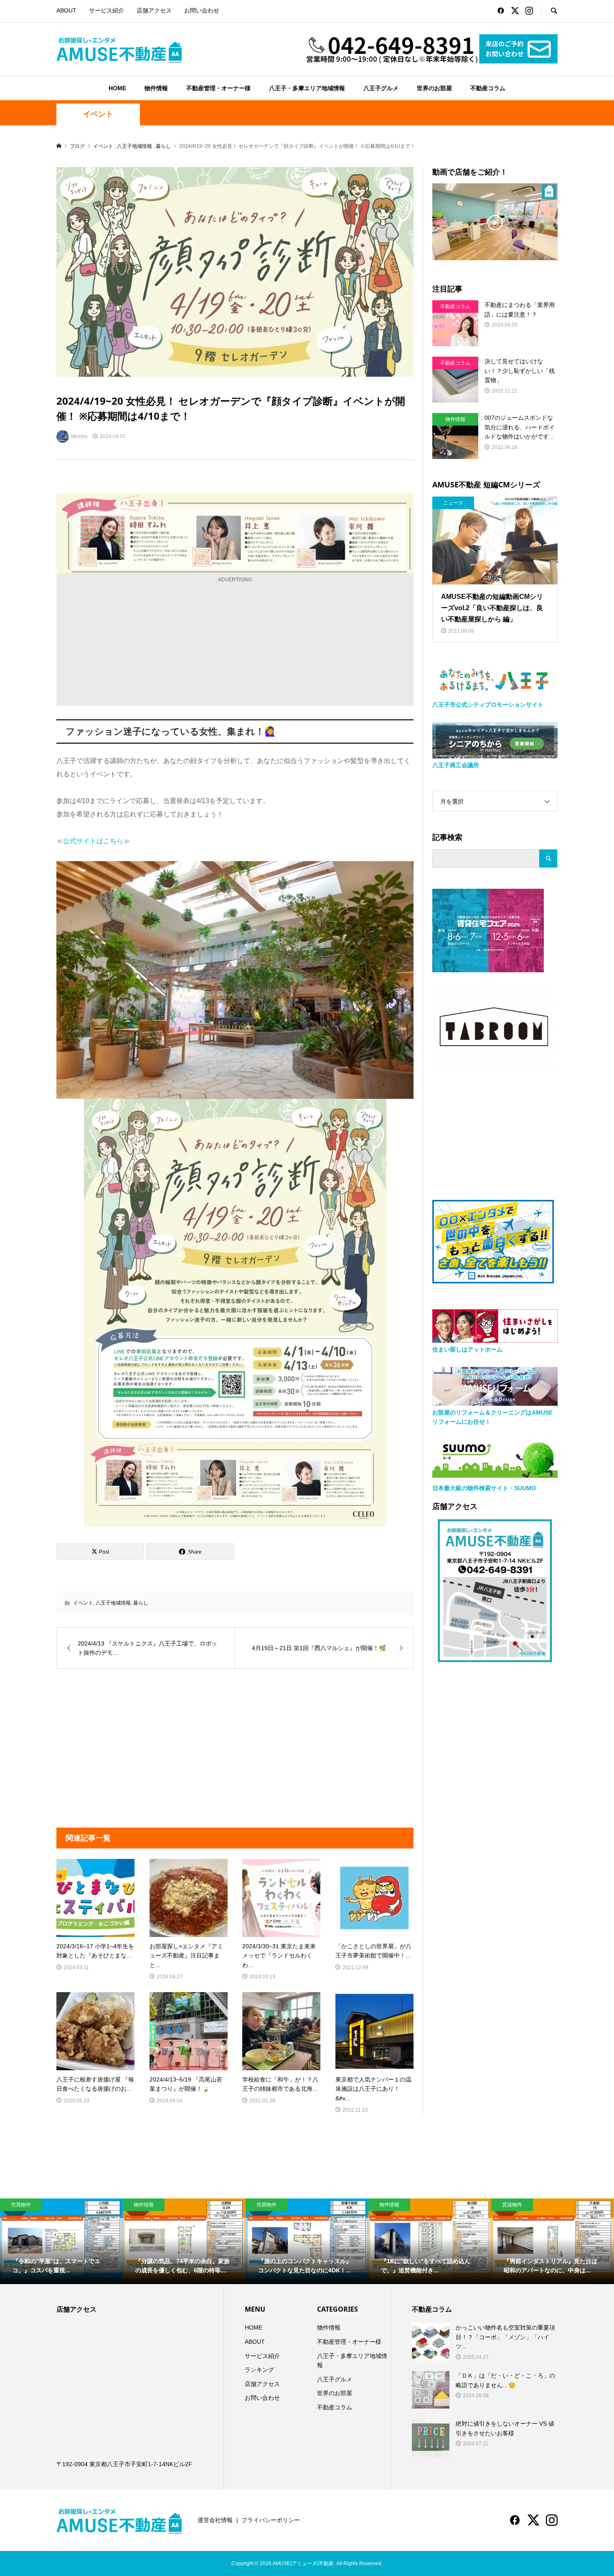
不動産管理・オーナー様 (218, 88)
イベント (98, 114)
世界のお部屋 (434, 88)
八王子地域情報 (113, 1603)
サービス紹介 (107, 10)
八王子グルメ (381, 88)
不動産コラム (488, 88)
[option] (61, 2241)
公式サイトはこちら (93, 841)
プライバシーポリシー (271, 2520)
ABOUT (66, 10)
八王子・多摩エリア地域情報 (307, 88)
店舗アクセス (154, 10)
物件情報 (156, 88)
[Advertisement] (235, 643)
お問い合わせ (202, 10)
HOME (117, 88)
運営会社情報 (215, 2520)
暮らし (141, 1603)
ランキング (259, 2370)
